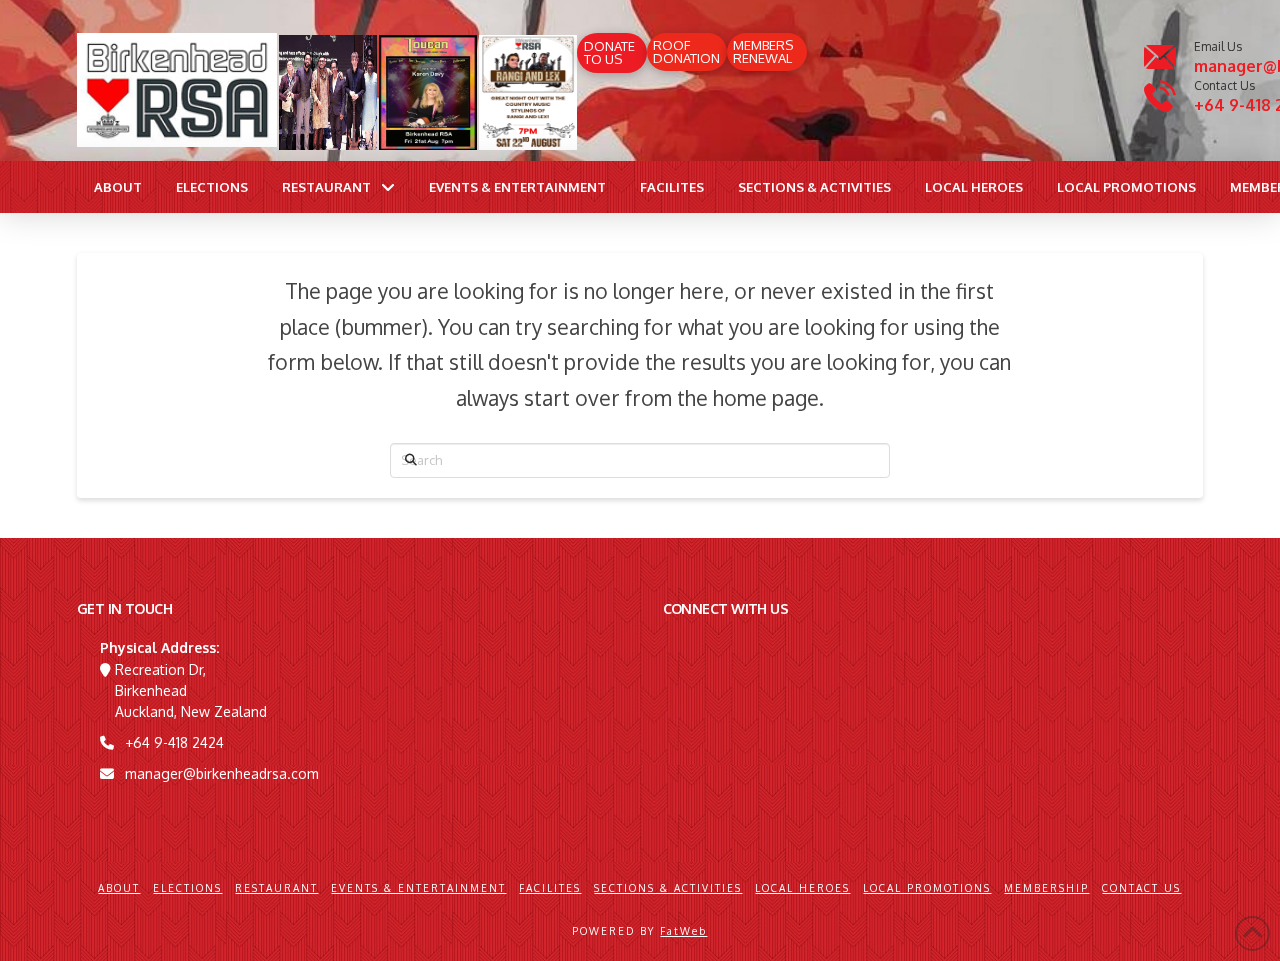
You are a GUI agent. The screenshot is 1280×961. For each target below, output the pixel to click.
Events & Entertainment (418, 888)
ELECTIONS (187, 888)
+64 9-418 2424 (174, 742)
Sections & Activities (668, 888)
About (119, 888)
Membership (1046, 888)
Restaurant (276, 888)
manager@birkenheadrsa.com (222, 773)
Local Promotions (927, 888)
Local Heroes (802, 888)
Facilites (550, 888)
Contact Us (1141, 888)
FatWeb (683, 931)
